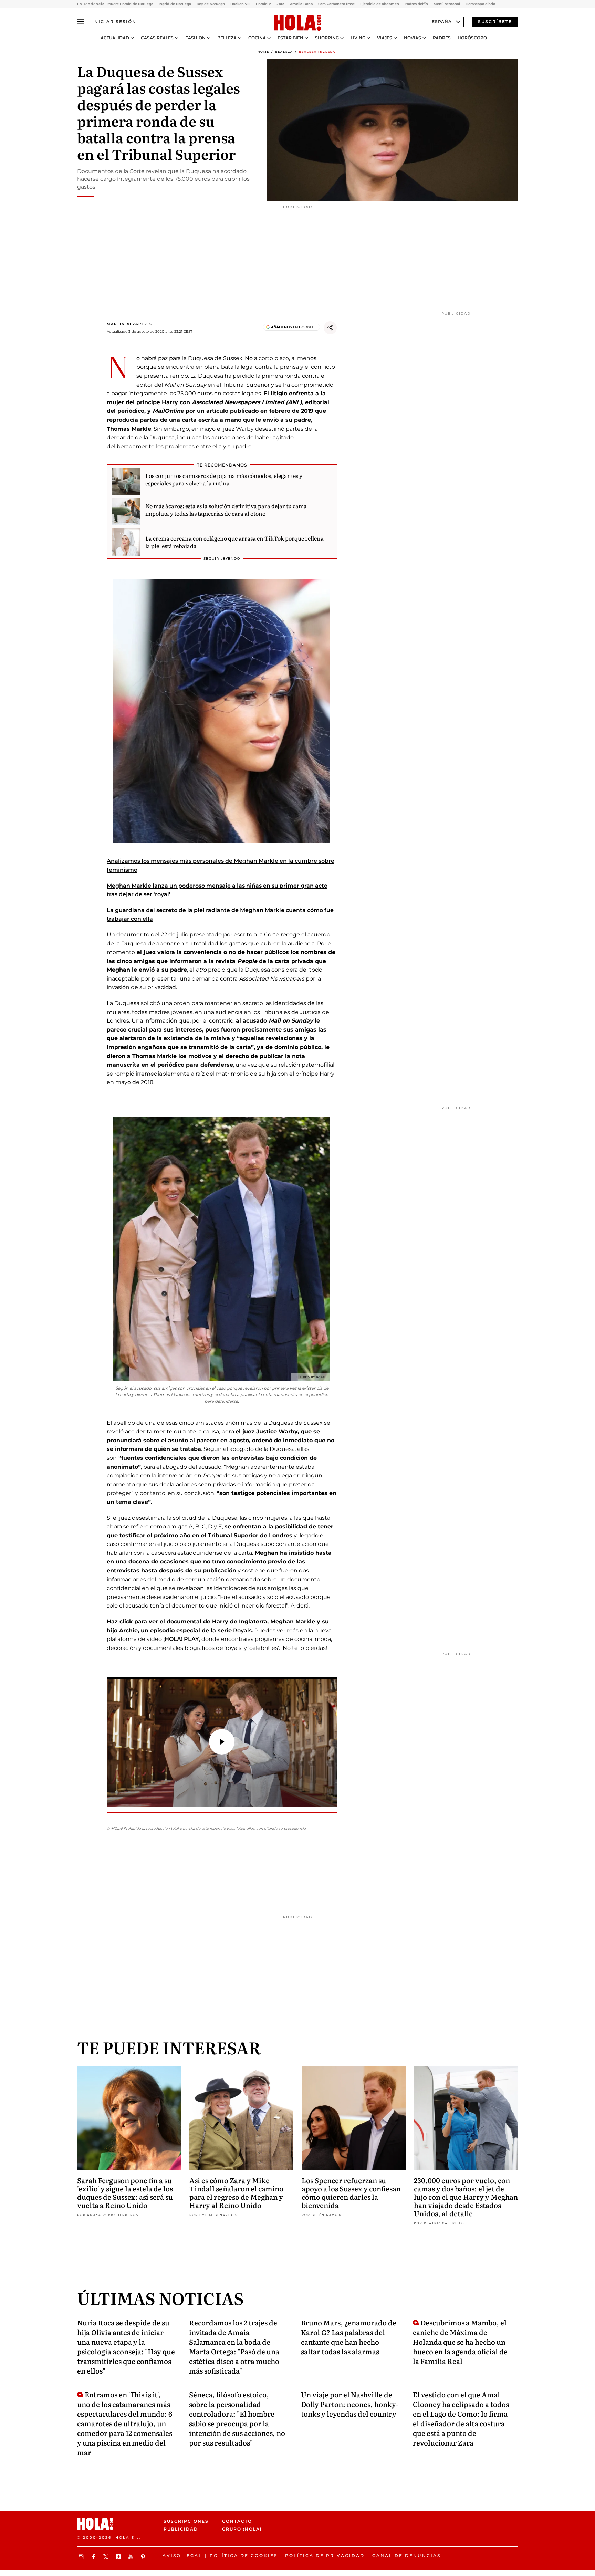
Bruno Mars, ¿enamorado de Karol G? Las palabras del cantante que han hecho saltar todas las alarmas (349, 2337)
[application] (222, 1742)
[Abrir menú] (81, 22)
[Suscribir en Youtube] (132, 2557)
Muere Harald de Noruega (130, 4)
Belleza (227, 38)
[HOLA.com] (297, 23)
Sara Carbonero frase (336, 4)
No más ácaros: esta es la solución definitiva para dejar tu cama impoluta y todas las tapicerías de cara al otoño (226, 510)
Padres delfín (416, 4)
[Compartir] (330, 328)
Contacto (237, 2521)
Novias (413, 38)
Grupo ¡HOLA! (242, 2529)
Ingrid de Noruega (175, 4)
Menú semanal (447, 4)
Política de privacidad (325, 2556)
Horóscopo (472, 38)
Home (263, 52)
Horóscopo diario (480, 4)
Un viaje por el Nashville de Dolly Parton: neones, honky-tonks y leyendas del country (350, 2404)
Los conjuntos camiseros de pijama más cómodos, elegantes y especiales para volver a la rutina (224, 479)
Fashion (195, 38)
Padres (442, 38)
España (442, 22)
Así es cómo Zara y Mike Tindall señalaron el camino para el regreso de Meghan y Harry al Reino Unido (236, 2192)
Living (358, 38)
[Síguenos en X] (107, 2557)
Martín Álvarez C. (130, 324)
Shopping (327, 38)
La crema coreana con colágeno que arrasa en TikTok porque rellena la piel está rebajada (234, 542)
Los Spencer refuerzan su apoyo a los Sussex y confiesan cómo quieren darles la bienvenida (351, 2192)
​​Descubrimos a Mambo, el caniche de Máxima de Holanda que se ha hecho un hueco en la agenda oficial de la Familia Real (460, 2342)
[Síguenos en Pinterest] (144, 2557)
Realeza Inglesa (317, 52)
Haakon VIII (240, 4)
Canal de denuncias (406, 2556)
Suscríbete (495, 22)
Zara (280, 4)
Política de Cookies (244, 2556)
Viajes (385, 38)
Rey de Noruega (211, 4)
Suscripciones (186, 2521)
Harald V (263, 4)
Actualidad (115, 38)
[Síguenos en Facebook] (94, 2557)
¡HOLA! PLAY (180, 1639)
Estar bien (290, 38)
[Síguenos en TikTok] (119, 2557)
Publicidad (181, 2529)
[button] (222, 1742)
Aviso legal (182, 2556)
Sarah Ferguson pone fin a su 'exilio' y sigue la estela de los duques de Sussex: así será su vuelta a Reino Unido (125, 2192)
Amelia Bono (301, 4)
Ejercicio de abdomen (380, 4)
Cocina (257, 38)
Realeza (284, 52)
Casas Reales (157, 38)
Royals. (242, 1630)
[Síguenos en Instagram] (82, 2557)
